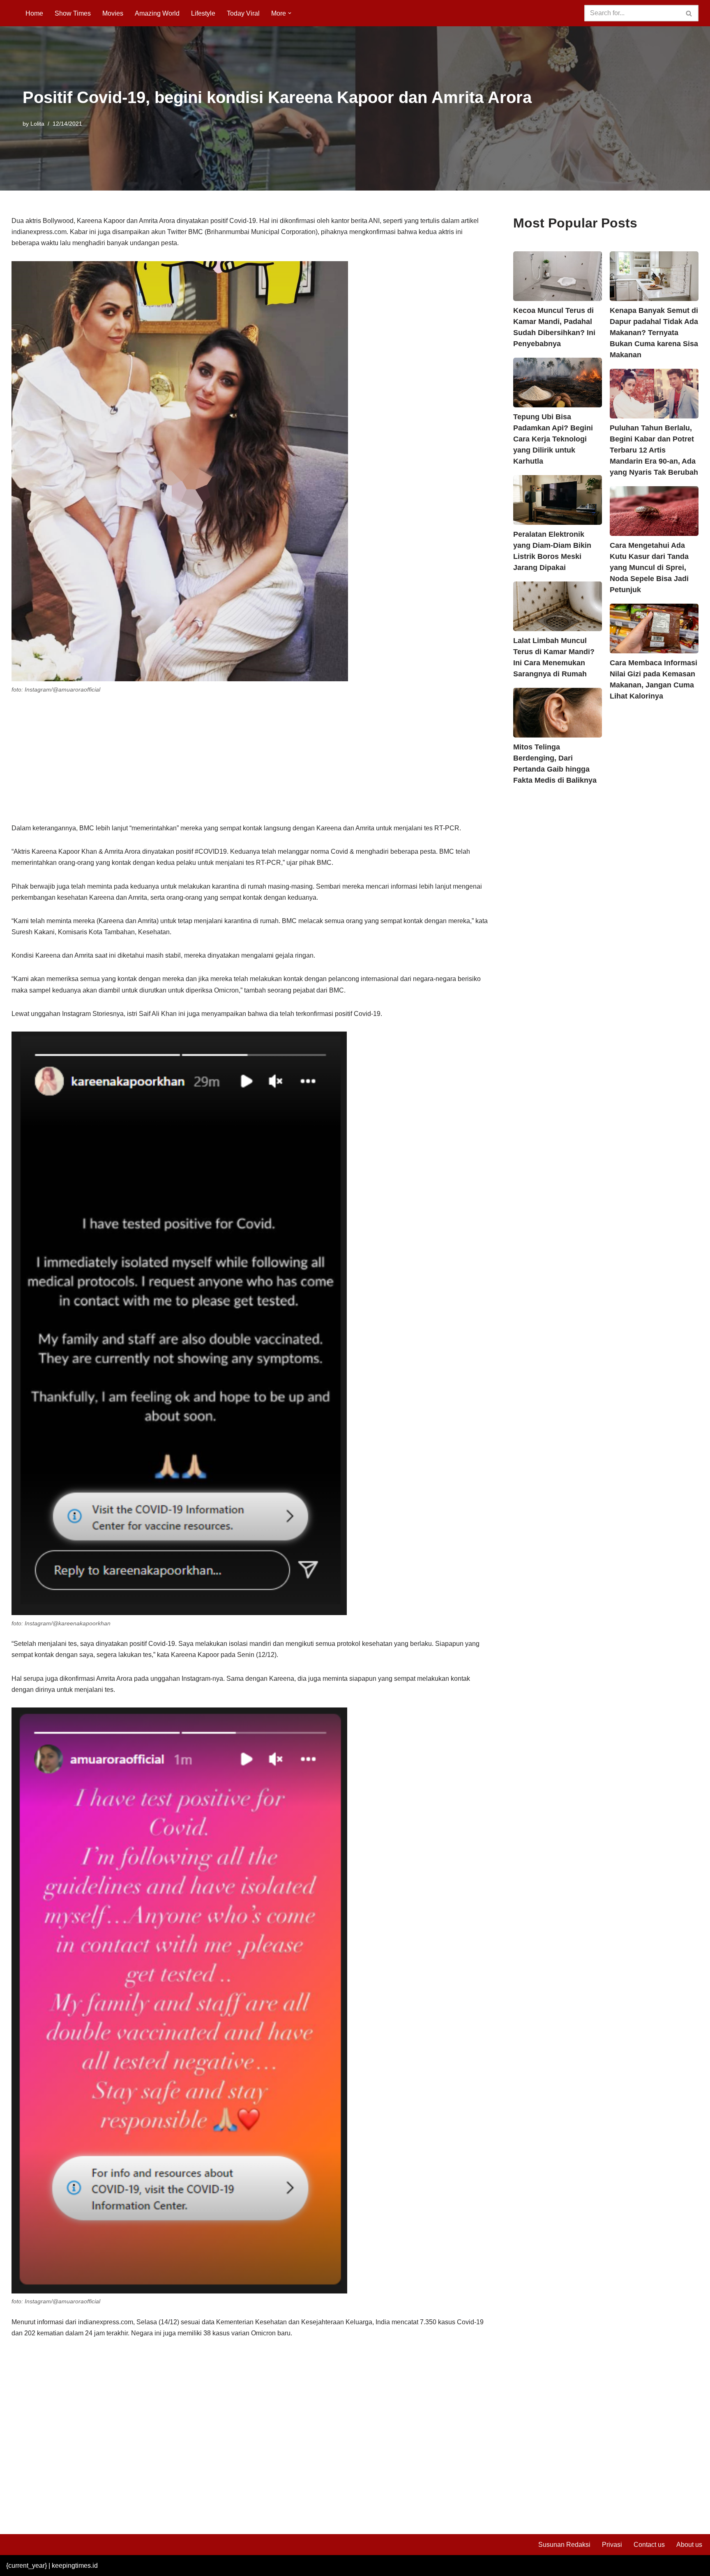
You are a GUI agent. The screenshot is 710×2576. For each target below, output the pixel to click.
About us (689, 2545)
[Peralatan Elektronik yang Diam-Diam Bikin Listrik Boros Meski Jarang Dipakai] (557, 500)
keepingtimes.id (75, 2566)
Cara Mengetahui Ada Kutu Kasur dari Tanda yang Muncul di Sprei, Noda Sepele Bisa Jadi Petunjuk (649, 568)
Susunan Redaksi (564, 2545)
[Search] (689, 13)
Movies (113, 13)
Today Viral (243, 13)
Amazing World (157, 13)
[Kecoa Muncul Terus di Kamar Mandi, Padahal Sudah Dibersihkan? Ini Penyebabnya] (557, 276)
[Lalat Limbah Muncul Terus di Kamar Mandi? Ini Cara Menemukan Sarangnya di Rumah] (557, 606)
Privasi (612, 2545)
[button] (290, 13)
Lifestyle (203, 13)
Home (34, 13)
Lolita (37, 124)
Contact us (649, 2545)
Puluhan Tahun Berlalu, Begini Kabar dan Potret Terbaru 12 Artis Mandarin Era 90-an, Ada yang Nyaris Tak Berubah (654, 450)
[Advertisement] (250, 762)
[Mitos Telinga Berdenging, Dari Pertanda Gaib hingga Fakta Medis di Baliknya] (557, 713)
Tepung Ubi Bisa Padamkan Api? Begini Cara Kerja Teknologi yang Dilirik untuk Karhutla (553, 439)
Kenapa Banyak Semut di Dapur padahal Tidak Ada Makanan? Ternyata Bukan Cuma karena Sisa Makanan (654, 333)
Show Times (73, 13)
